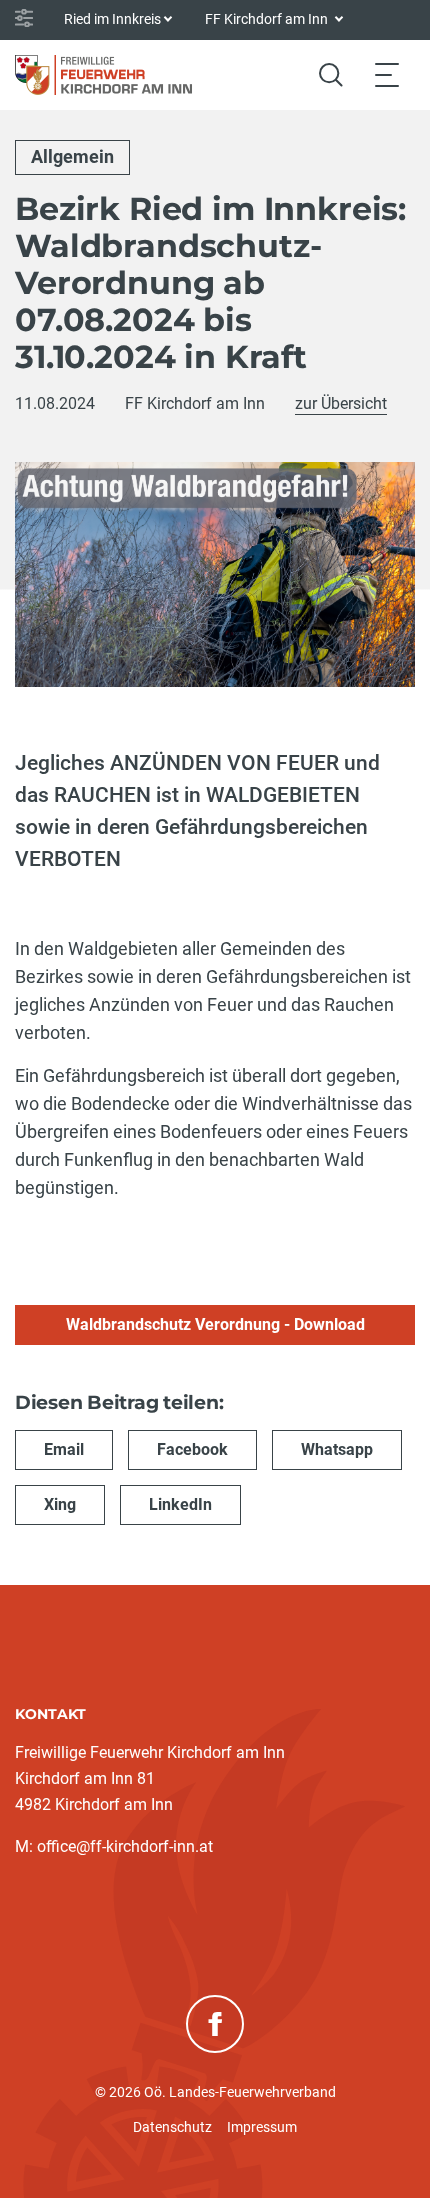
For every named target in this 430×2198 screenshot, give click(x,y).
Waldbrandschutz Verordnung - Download (215, 1324)
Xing (60, 1504)
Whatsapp (337, 1449)
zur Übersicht (341, 403)
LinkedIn (180, 1504)
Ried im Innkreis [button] (112, 19)
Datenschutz (172, 2127)
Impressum (262, 2127)
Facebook (192, 1449)
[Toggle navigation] (387, 74)
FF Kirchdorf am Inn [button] (268, 19)
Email (64, 1449)
